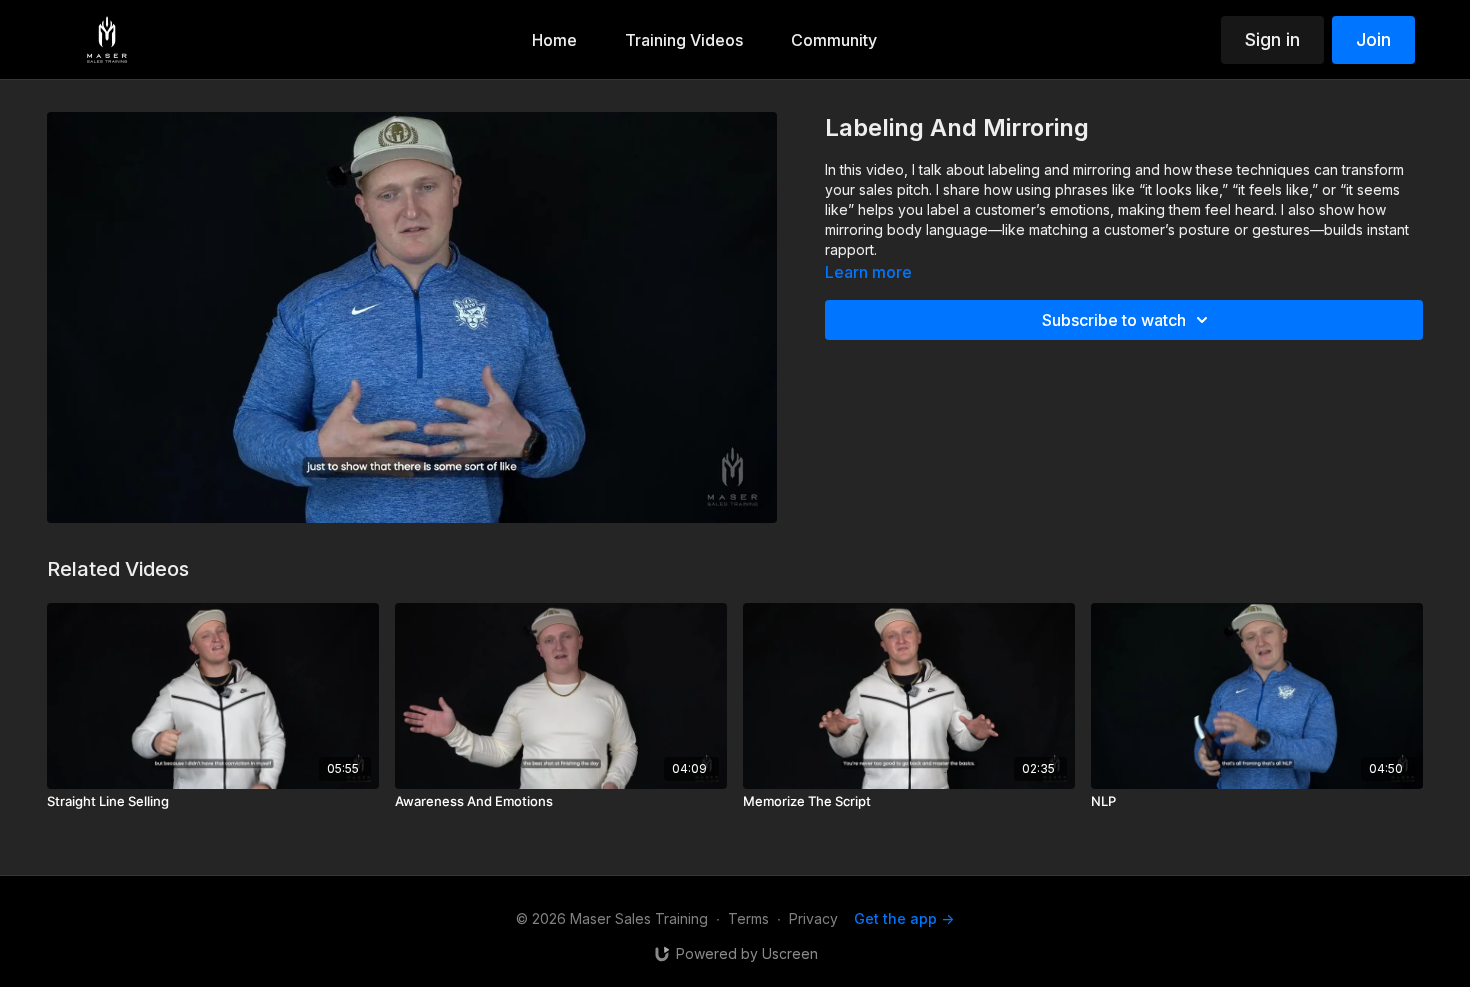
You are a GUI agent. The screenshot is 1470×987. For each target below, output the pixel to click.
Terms (748, 918)
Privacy (813, 918)
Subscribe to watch (1114, 320)
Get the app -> (904, 918)
